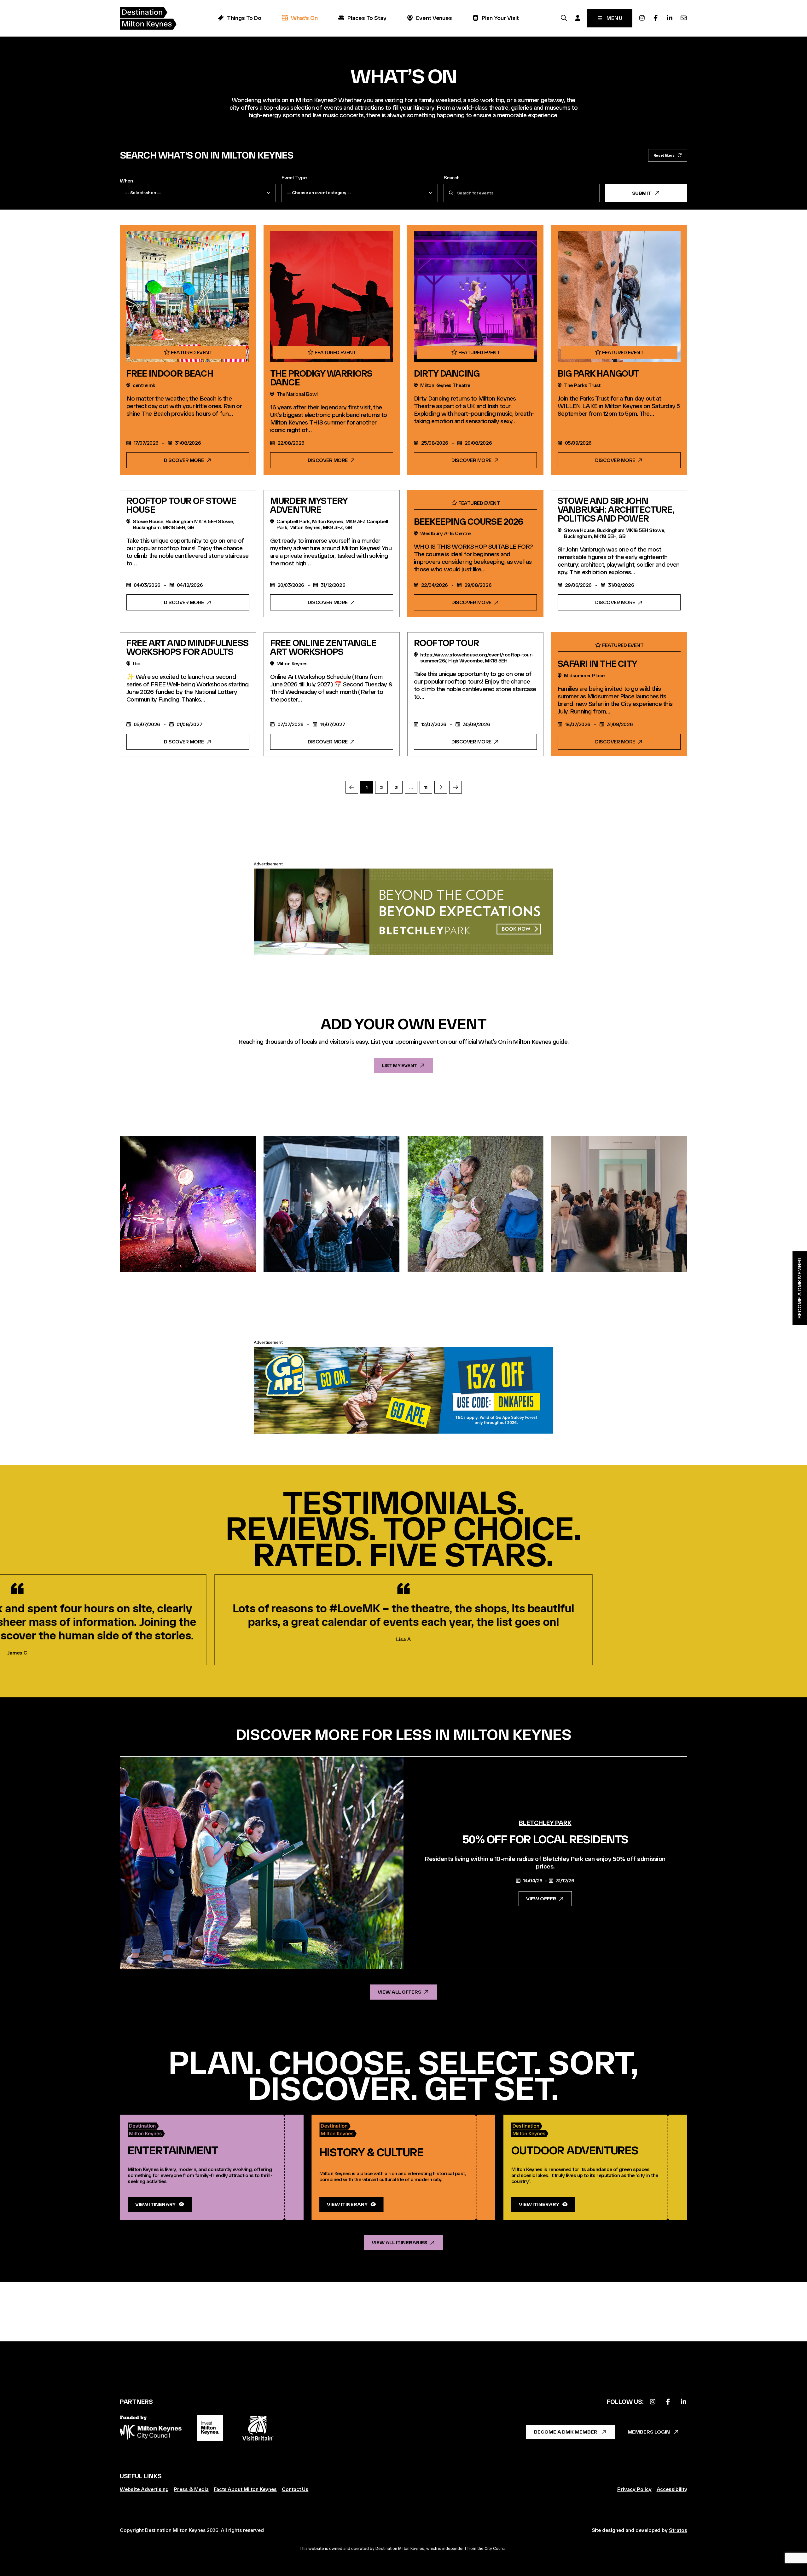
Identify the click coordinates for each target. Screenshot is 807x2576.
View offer (541, 1899)
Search (452, 178)
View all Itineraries (399, 2242)
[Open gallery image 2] (331, 1204)
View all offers (400, 1992)
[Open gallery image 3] (476, 1204)
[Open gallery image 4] (619, 1204)
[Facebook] (656, 18)
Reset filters (664, 155)
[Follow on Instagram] (653, 2402)
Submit (642, 193)
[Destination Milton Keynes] (148, 18)
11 (426, 787)
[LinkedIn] (670, 18)
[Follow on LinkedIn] (683, 2402)
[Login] (578, 18)
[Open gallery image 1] (188, 1204)
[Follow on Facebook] (668, 2402)
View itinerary (155, 2204)
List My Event (399, 1065)
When (126, 181)
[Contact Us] (683, 18)
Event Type (294, 178)
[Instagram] (642, 18)
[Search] (564, 18)
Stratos (678, 2530)
